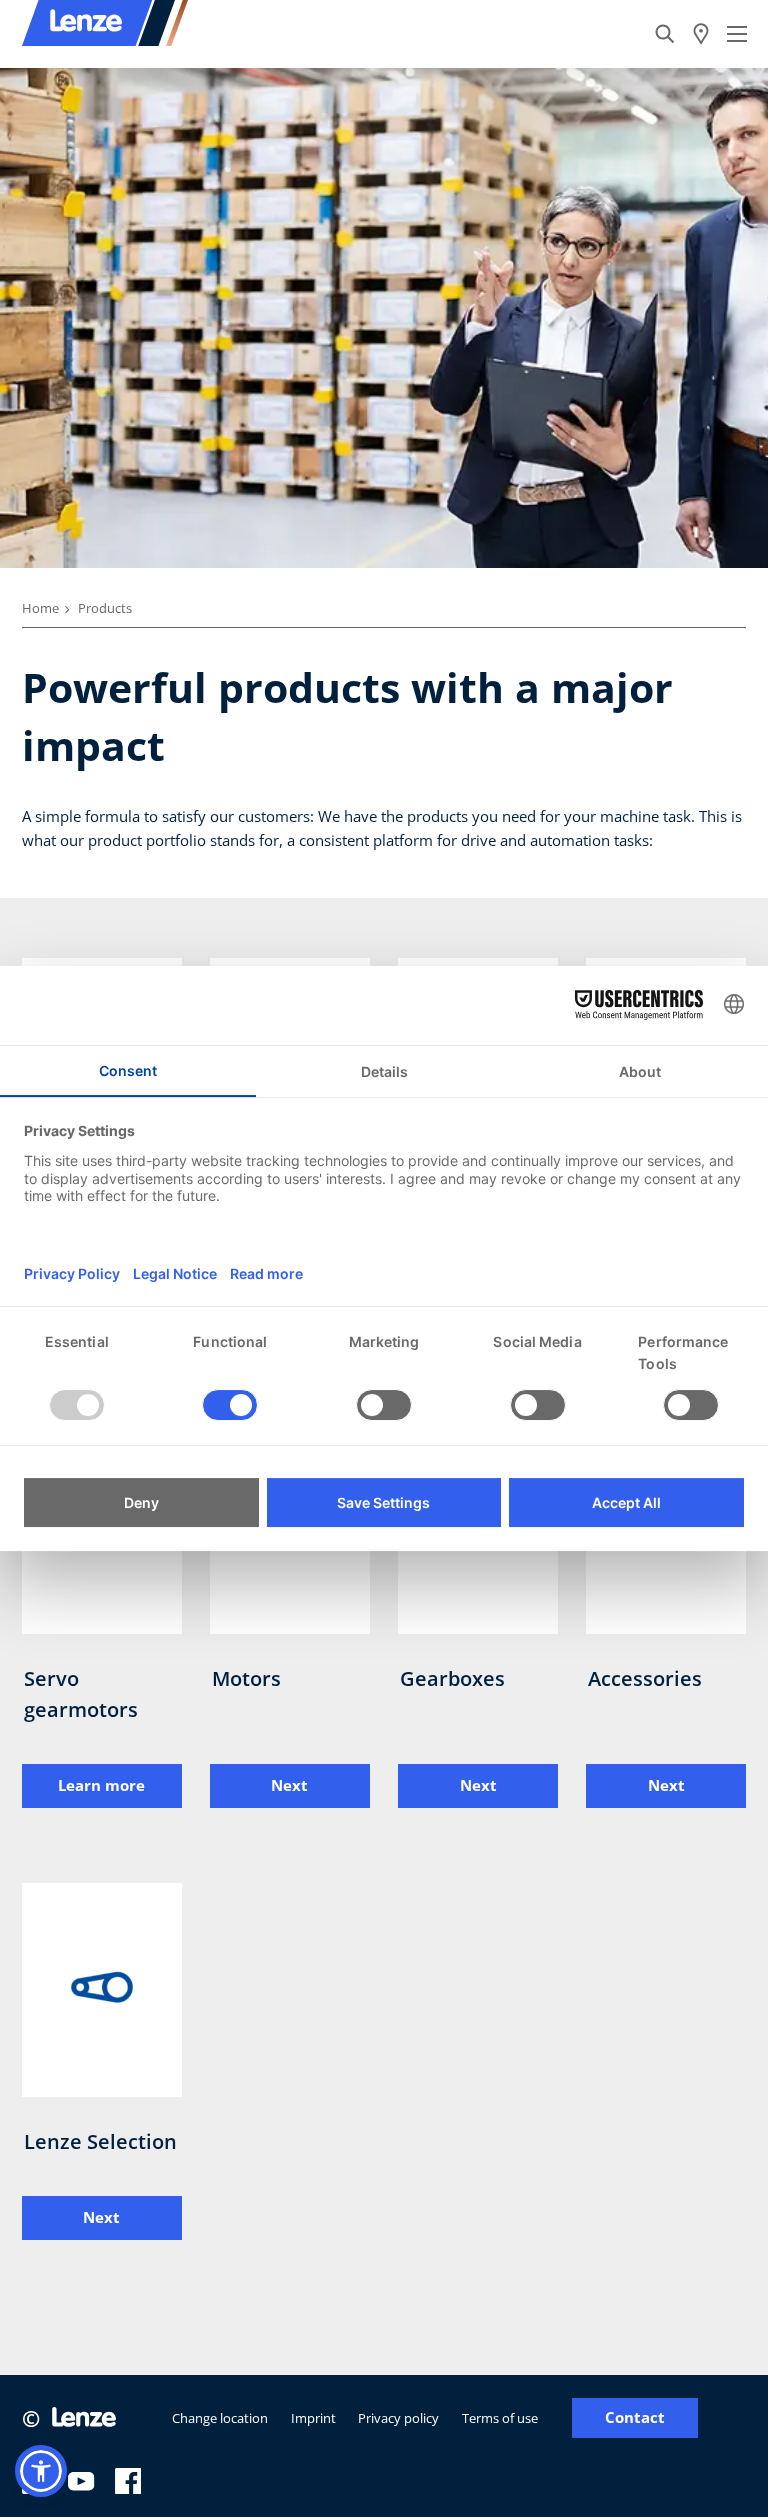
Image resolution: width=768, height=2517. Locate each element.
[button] (41, 2471)
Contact (635, 2417)
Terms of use (500, 2418)
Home (40, 608)
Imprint (313, 2418)
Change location (220, 2418)
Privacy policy (398, 2418)
